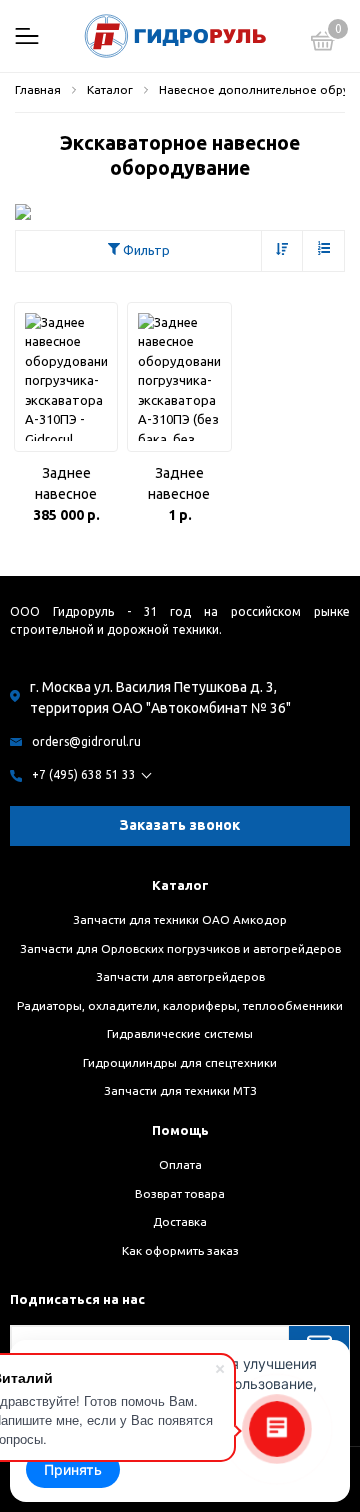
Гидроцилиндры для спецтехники (180, 1062)
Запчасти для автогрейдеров (180, 976)
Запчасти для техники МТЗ (180, 1090)
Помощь (180, 1130)
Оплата (180, 1164)
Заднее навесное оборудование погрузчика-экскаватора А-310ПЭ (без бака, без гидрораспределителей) (179, 485)
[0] (323, 44)
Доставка (180, 1221)
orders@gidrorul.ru (86, 741)
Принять (73, 1469)
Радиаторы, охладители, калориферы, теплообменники (180, 1005)
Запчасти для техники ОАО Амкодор (180, 919)
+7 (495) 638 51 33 (84, 774)
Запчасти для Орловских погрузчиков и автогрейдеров (180, 948)
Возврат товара (180, 1193)
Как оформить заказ (180, 1250)
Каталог (180, 885)
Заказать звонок (180, 825)
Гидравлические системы (180, 1033)
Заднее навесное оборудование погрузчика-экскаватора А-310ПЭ (66, 485)
